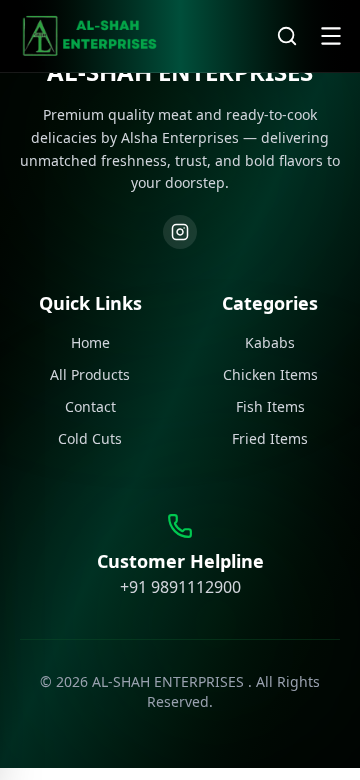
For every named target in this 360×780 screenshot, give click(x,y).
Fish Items (270, 406)
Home (90, 342)
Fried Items (270, 438)
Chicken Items (270, 374)
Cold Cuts (90, 438)
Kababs (270, 342)
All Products (90, 374)
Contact (90, 406)
